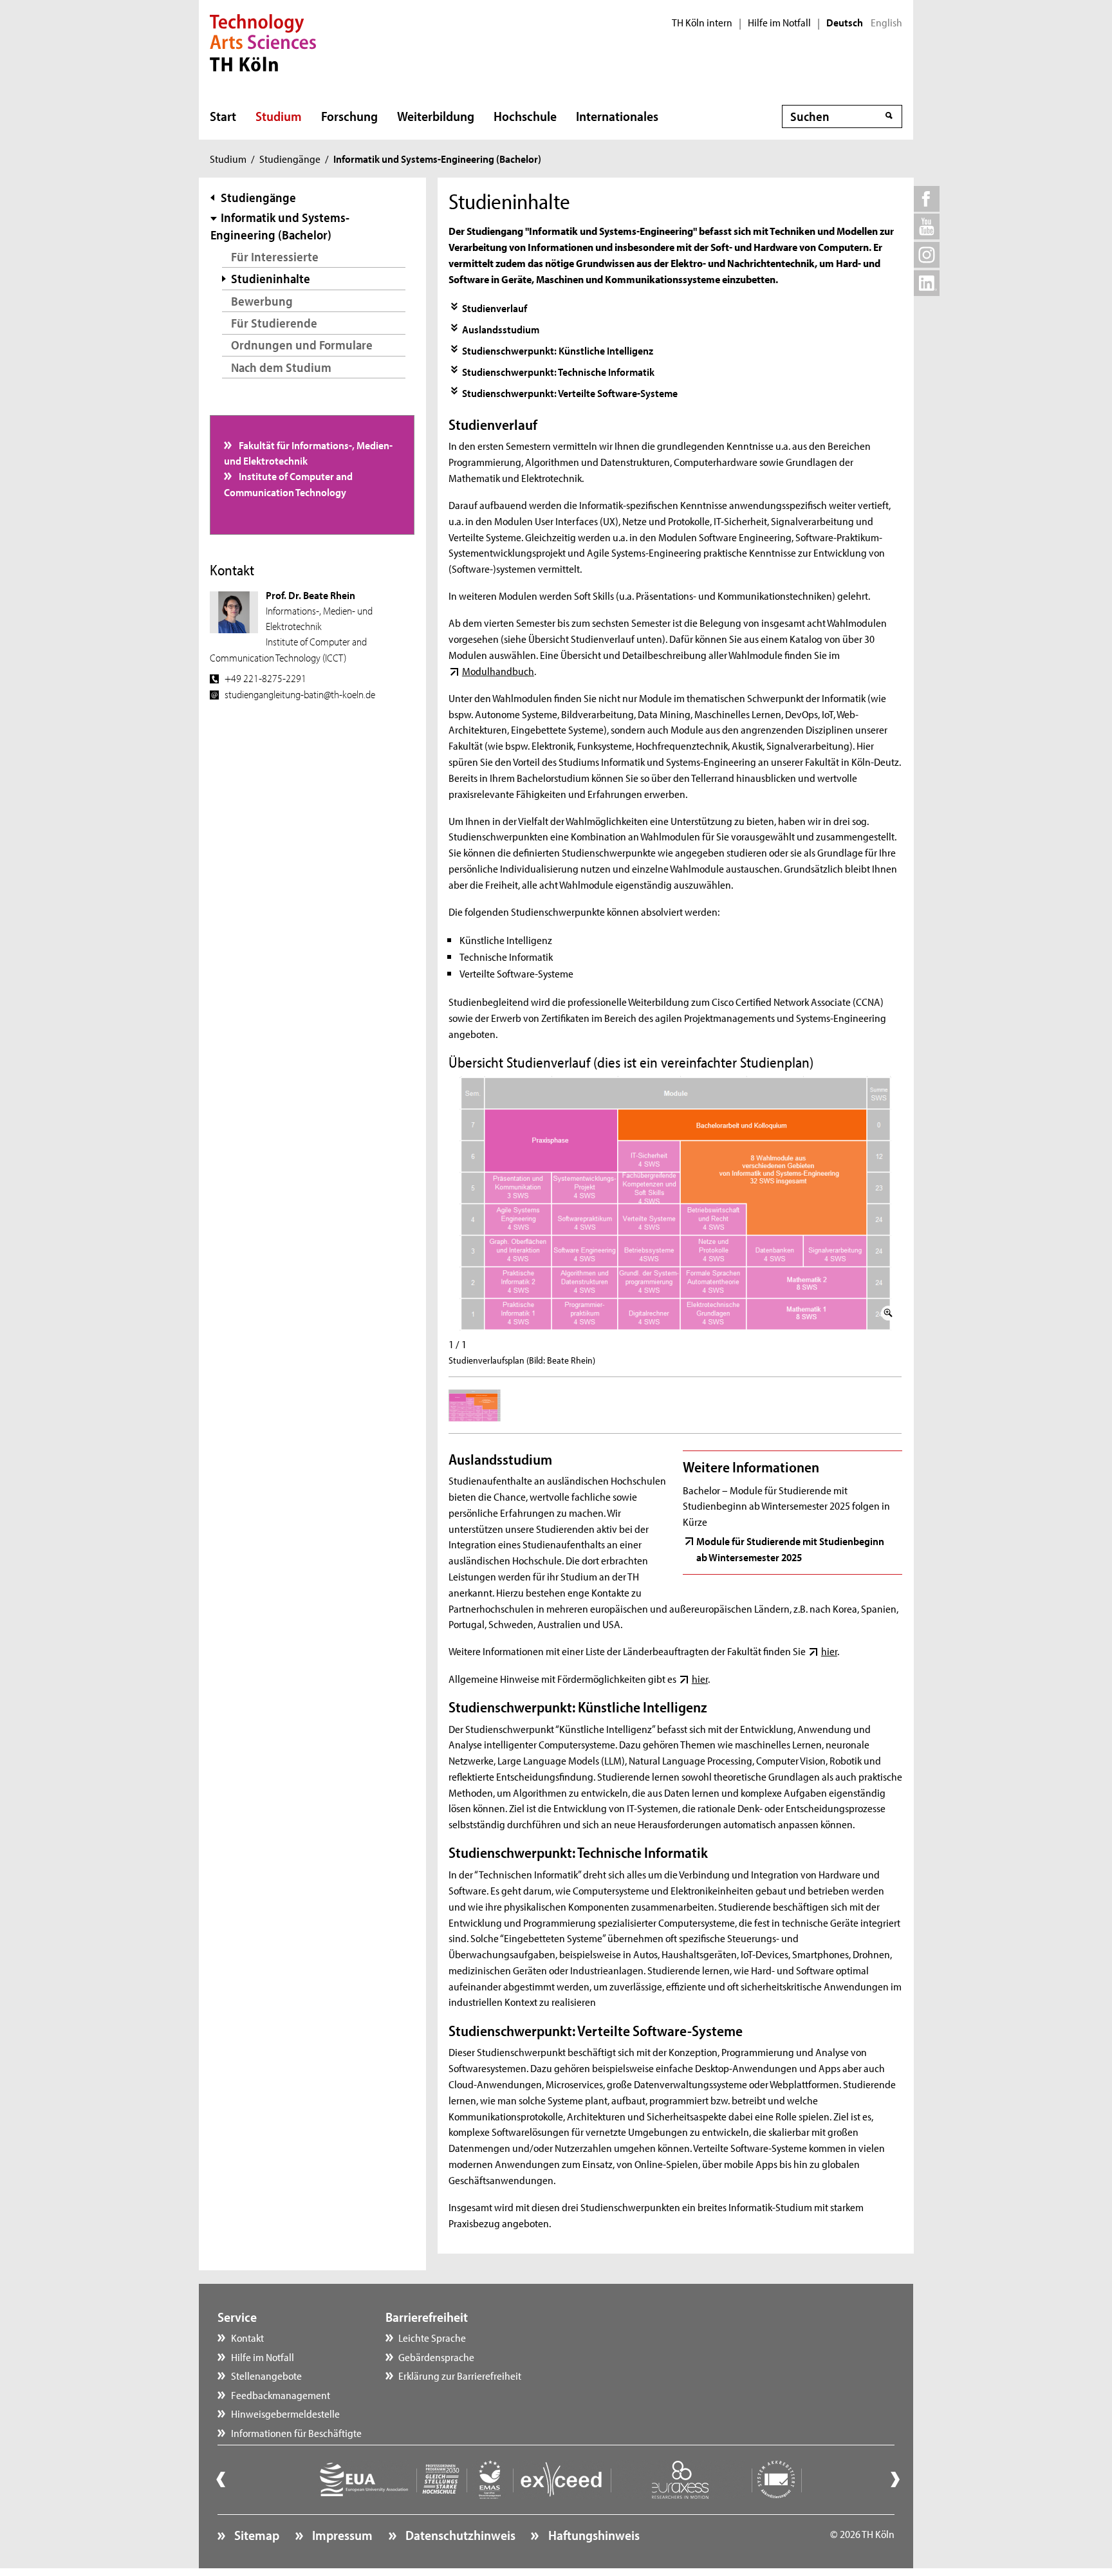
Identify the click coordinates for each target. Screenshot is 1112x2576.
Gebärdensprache (436, 2357)
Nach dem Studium (281, 367)
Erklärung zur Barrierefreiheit (460, 2375)
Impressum (341, 2535)
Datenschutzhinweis (459, 2535)
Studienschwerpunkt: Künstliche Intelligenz (558, 350)
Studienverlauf (495, 308)
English (886, 23)
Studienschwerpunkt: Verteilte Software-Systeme (570, 393)
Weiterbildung (436, 116)
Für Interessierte (275, 256)
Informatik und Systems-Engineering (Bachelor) (280, 226)
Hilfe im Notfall (779, 23)
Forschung (349, 116)
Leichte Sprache (432, 2337)
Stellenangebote (266, 2375)
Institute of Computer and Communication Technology (289, 483)
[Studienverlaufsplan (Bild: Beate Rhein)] (675, 1204)
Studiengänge (290, 158)
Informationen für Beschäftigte (296, 2432)
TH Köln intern (702, 23)
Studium (279, 116)
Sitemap (255, 2535)
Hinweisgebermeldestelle (285, 2413)
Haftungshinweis (592, 2535)
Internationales (617, 116)
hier (829, 1651)
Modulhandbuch (498, 671)
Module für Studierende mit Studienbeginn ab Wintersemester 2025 (790, 1548)
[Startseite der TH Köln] (263, 41)
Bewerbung (262, 301)
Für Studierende (274, 323)
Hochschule (525, 116)
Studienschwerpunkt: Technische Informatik (558, 371)
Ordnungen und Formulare (302, 345)
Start (223, 116)
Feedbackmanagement (281, 2395)
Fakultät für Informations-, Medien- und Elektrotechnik (309, 452)
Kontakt (247, 2337)
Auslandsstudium (501, 329)
